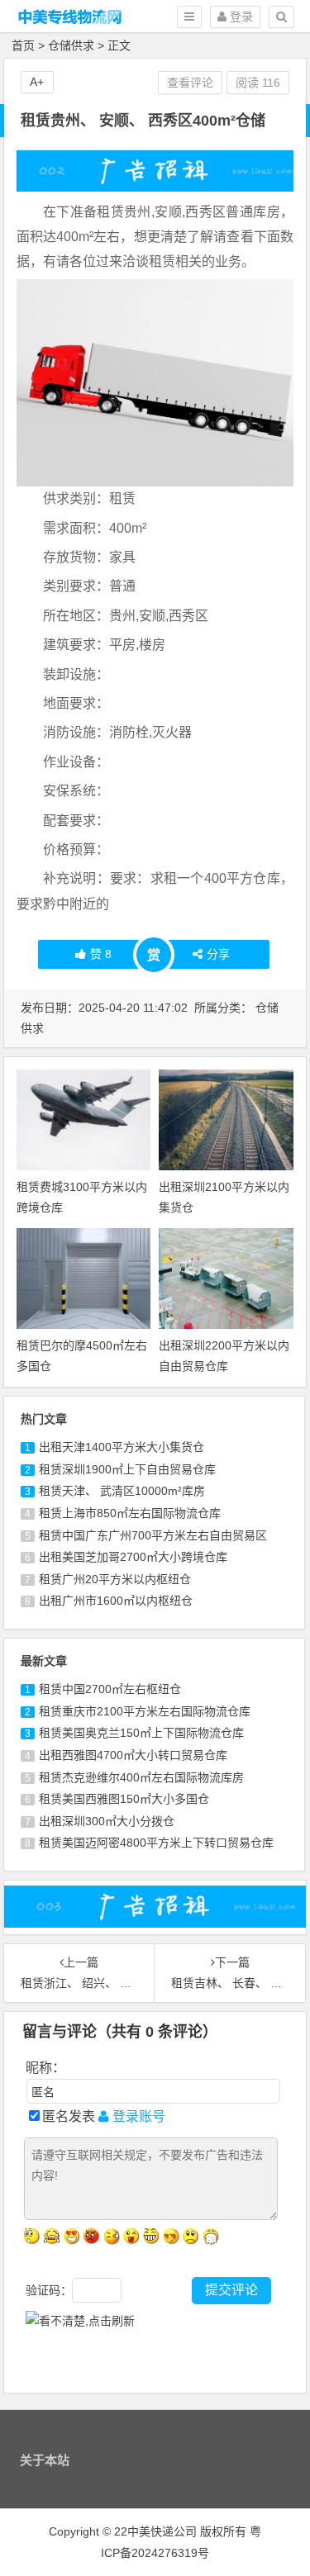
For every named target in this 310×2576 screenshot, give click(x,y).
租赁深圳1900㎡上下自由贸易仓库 (127, 1469)
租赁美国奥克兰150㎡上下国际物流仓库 (141, 1733)
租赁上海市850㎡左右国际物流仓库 (130, 1513)
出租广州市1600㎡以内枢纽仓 (116, 1601)
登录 (240, 17)
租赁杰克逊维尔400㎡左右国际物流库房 (141, 1777)
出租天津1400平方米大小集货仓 (122, 1447)
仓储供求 (71, 45)
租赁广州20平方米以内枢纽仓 (115, 1579)
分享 (218, 954)
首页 (23, 45)
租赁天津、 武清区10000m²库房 (122, 1491)
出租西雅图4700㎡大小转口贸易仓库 (133, 1755)
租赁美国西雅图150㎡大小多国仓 (124, 1799)
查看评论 (190, 83)
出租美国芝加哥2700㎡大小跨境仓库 (133, 1557)
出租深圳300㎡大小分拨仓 (107, 1821)
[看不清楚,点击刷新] (80, 2321)
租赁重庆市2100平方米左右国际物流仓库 (145, 1711)
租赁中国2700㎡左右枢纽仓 (110, 1689)
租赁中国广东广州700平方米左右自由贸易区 (153, 1535)
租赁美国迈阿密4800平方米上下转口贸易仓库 (156, 1843)
